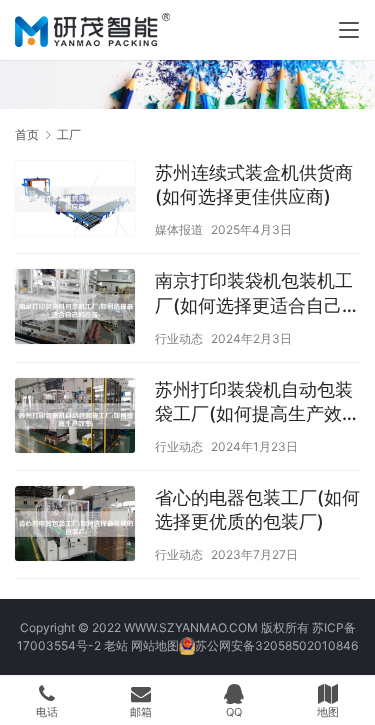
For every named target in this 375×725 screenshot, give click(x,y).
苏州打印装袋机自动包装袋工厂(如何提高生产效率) (254, 402)
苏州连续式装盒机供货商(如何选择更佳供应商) (254, 184)
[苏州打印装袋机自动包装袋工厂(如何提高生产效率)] (75, 418)
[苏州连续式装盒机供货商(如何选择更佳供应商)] (75, 201)
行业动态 (179, 338)
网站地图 (155, 645)
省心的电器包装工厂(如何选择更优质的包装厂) (257, 509)
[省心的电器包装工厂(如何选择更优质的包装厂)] (75, 526)
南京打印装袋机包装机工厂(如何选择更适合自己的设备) (257, 293)
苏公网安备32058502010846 (276, 645)
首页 (27, 134)
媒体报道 (179, 229)
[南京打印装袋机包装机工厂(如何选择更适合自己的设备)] (75, 309)
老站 (116, 645)
